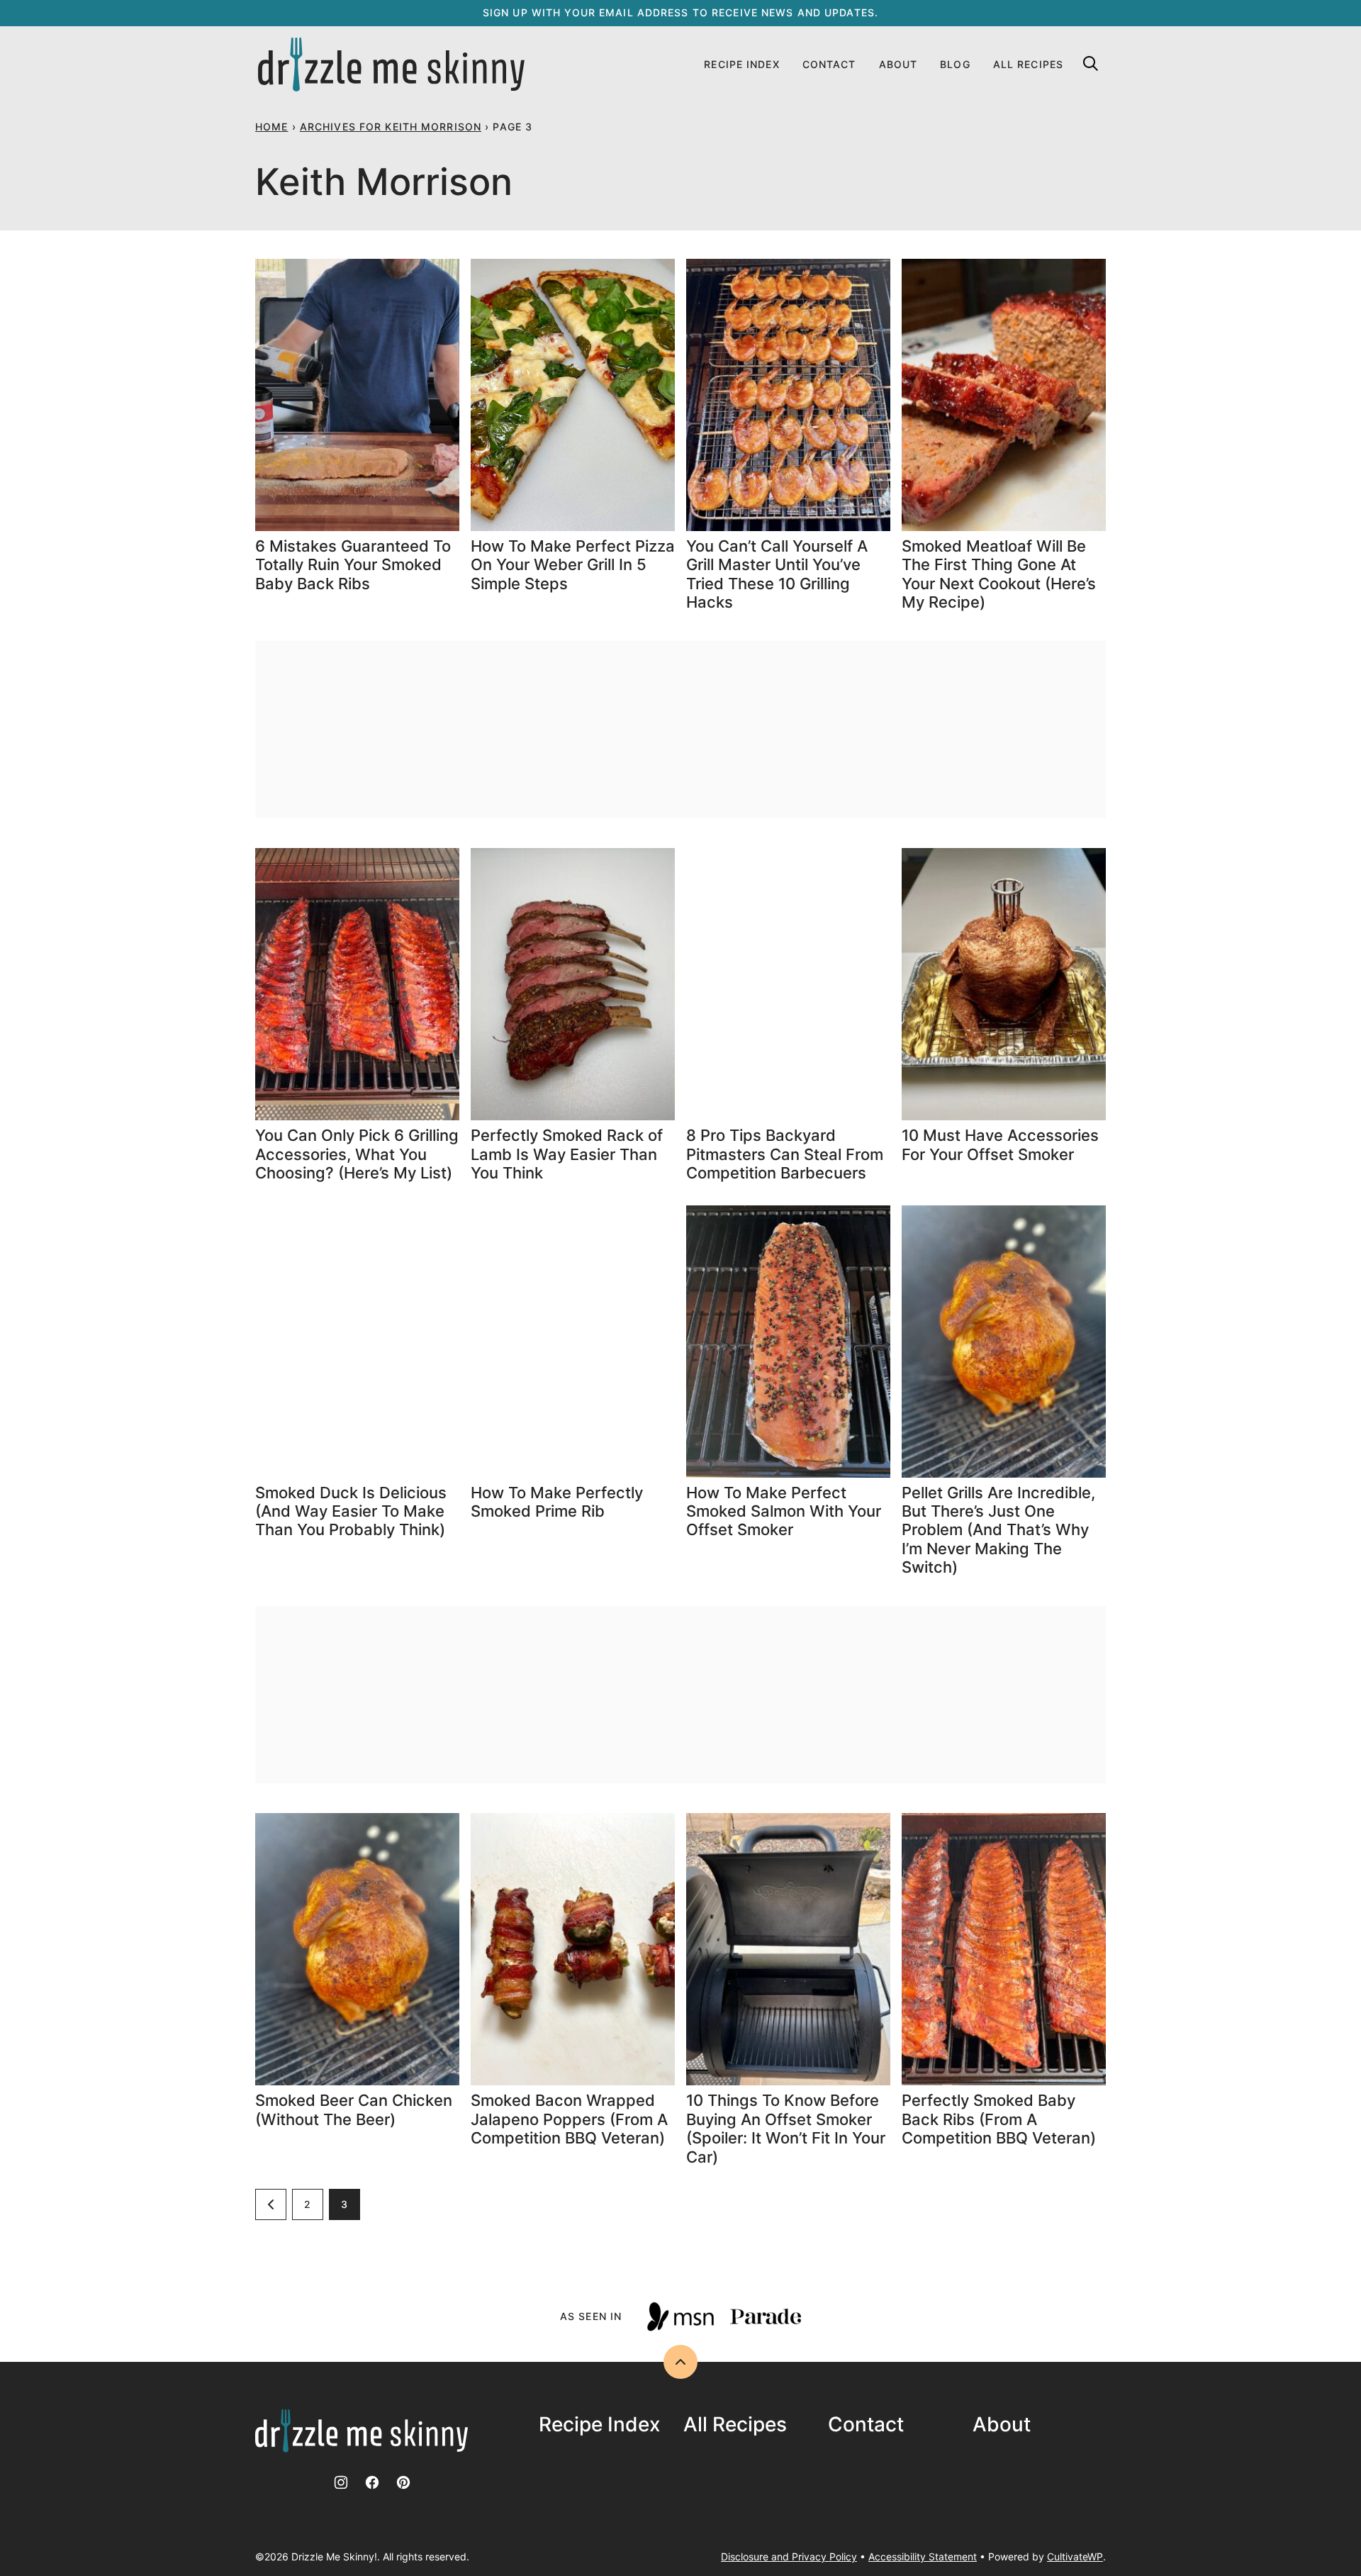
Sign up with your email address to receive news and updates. (680, 12)
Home (271, 127)
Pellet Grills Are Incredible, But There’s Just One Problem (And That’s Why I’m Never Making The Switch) (998, 1530)
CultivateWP (1075, 2557)
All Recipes (1028, 64)
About (898, 64)
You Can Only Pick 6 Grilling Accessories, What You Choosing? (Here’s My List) (357, 1154)
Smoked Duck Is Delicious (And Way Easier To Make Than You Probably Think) (351, 1511)
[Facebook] (372, 2482)
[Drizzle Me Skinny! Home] (391, 65)
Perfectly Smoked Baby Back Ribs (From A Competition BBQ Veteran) (999, 2119)
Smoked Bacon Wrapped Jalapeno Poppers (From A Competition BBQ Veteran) (569, 2119)
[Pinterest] (403, 2482)
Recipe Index (741, 64)
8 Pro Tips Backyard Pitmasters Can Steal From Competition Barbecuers (785, 1154)
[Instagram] (341, 2482)
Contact (829, 64)
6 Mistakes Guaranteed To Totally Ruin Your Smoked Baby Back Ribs (353, 565)
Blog (955, 64)
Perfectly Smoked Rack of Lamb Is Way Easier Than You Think (567, 1154)
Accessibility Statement (923, 2557)
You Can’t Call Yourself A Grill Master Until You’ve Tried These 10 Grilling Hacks (777, 574)
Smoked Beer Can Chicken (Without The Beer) (354, 2109)
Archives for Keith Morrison (391, 127)
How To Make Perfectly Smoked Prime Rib (557, 1502)
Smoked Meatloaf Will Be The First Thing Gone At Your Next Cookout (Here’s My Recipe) (999, 574)
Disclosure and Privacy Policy (789, 2557)
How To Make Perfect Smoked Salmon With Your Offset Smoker (784, 1511)
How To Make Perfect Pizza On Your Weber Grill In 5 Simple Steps (573, 565)
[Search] (1090, 63)
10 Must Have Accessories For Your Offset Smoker (1000, 1144)
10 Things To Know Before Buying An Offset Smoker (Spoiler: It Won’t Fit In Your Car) (786, 2128)
